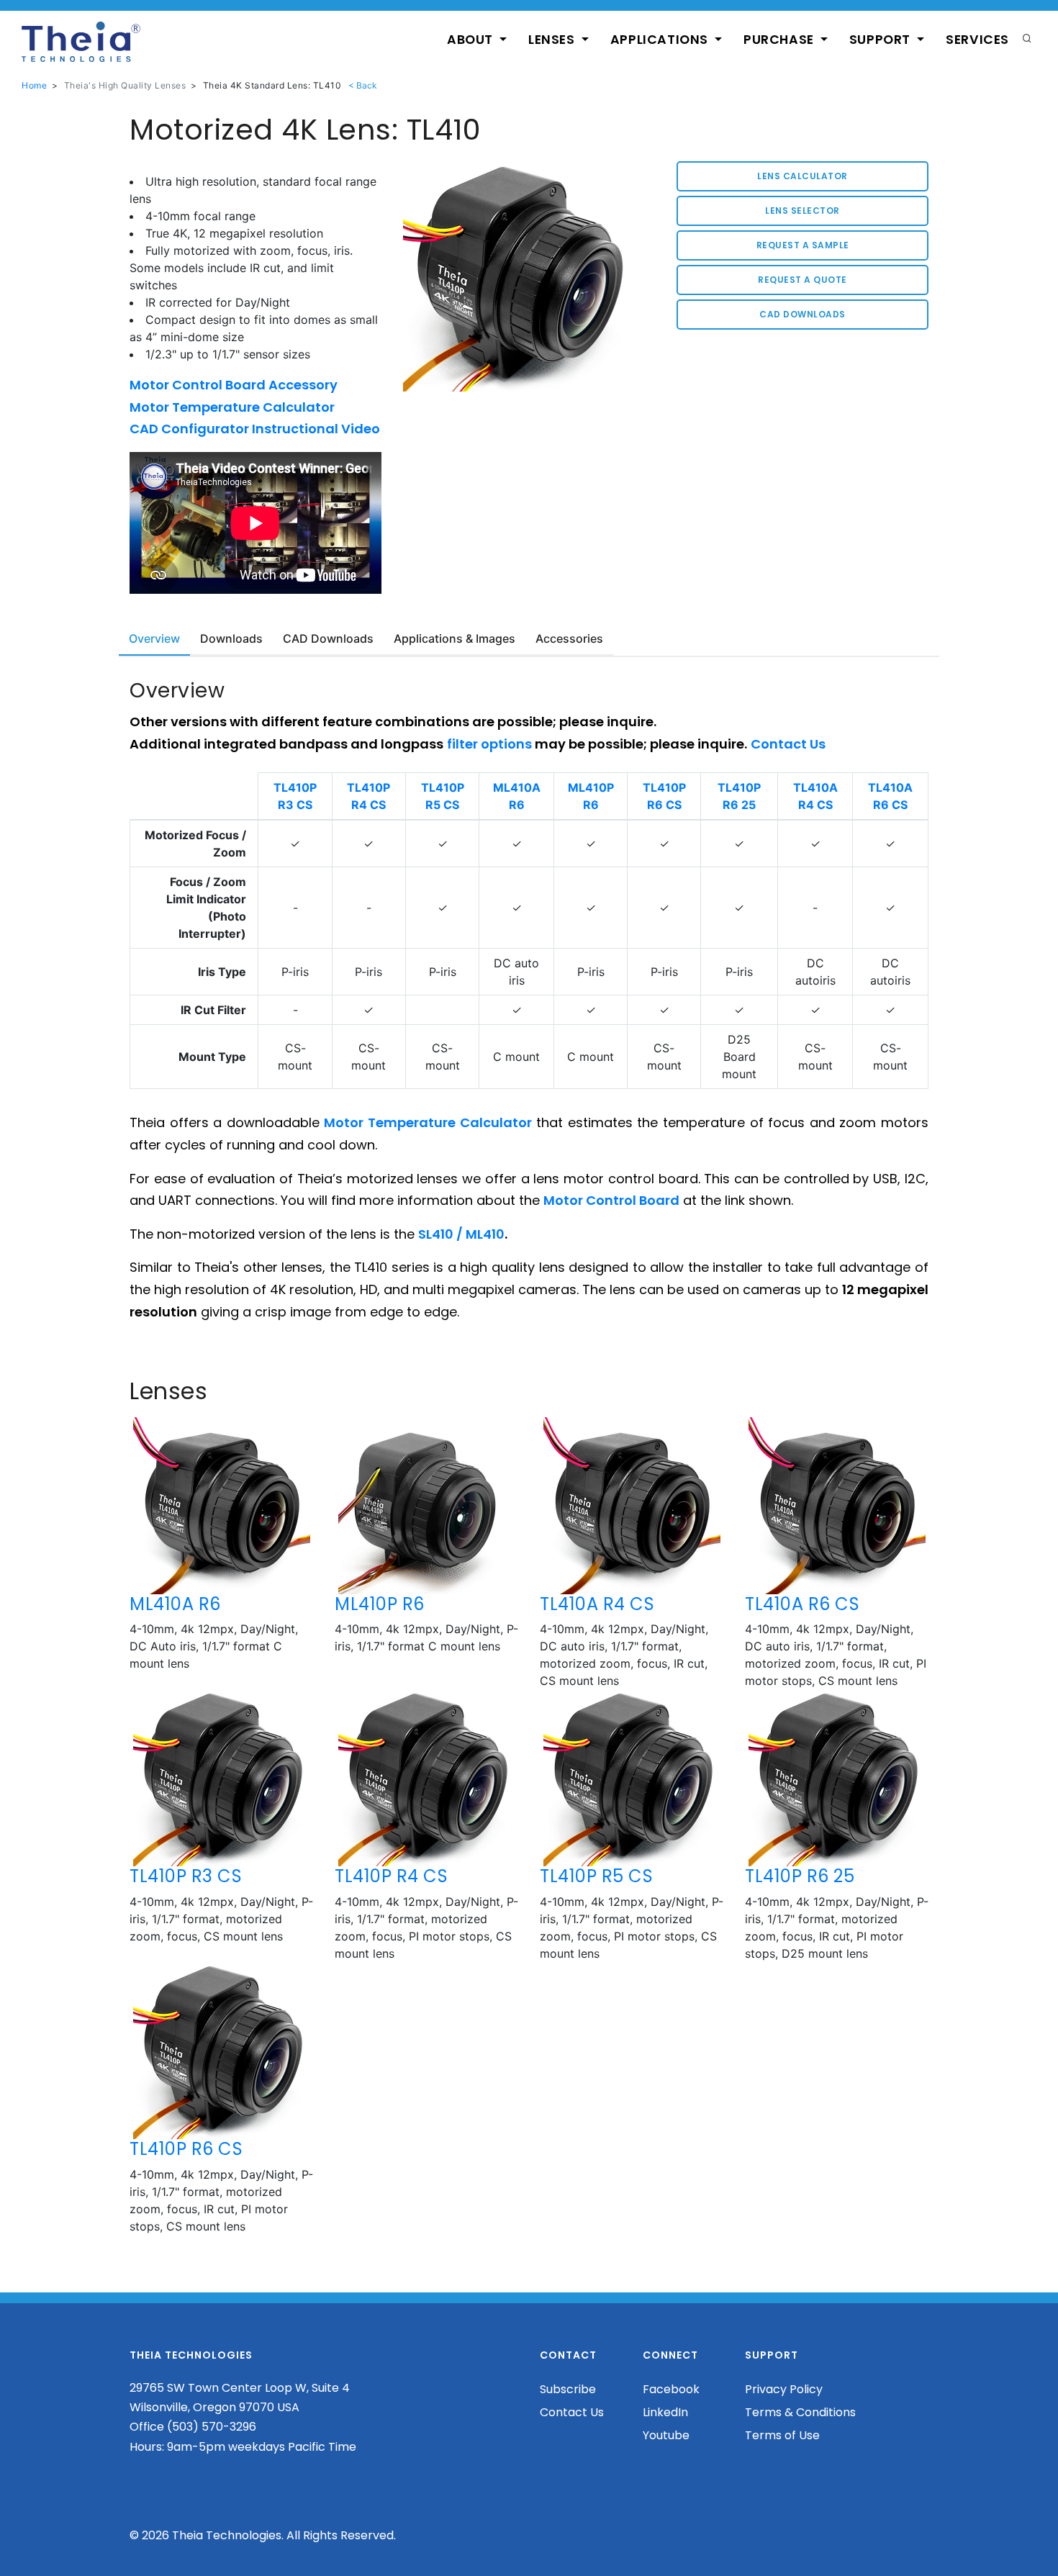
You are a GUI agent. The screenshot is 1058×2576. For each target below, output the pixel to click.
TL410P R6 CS (186, 2149)
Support (882, 40)
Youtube (666, 2435)
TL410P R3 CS (186, 1876)
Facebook (671, 2389)
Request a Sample (803, 245)
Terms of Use (782, 2435)
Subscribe (568, 2389)
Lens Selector (802, 211)
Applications (661, 40)
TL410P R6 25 (800, 1876)
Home (34, 85)
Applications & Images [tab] (455, 638)
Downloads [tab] (231, 638)
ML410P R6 (380, 1604)
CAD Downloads (802, 314)
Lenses (553, 40)
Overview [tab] (154, 638)
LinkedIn (665, 2412)
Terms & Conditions (800, 2412)
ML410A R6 (175, 1604)
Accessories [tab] (569, 638)
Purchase (780, 40)
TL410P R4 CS (391, 1876)
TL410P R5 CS (596, 1876)
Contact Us (572, 2412)
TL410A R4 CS (597, 1604)
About (472, 40)
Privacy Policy (784, 2389)
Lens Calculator (802, 176)
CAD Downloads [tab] (328, 638)
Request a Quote (802, 280)
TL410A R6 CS (802, 1604)
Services (977, 40)
